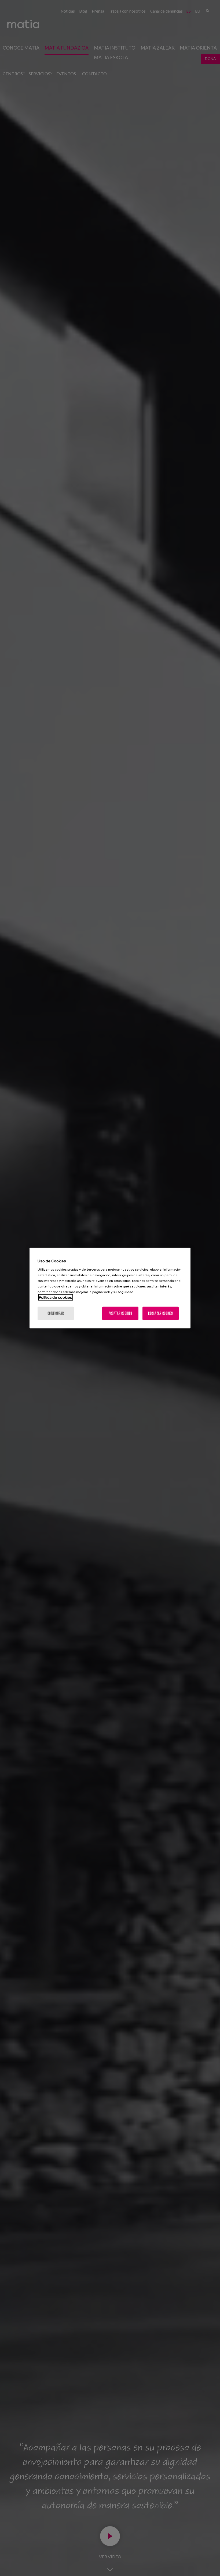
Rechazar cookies (160, 1313)
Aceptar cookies (120, 1313)
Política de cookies (56, 1297)
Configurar (56, 1313)
